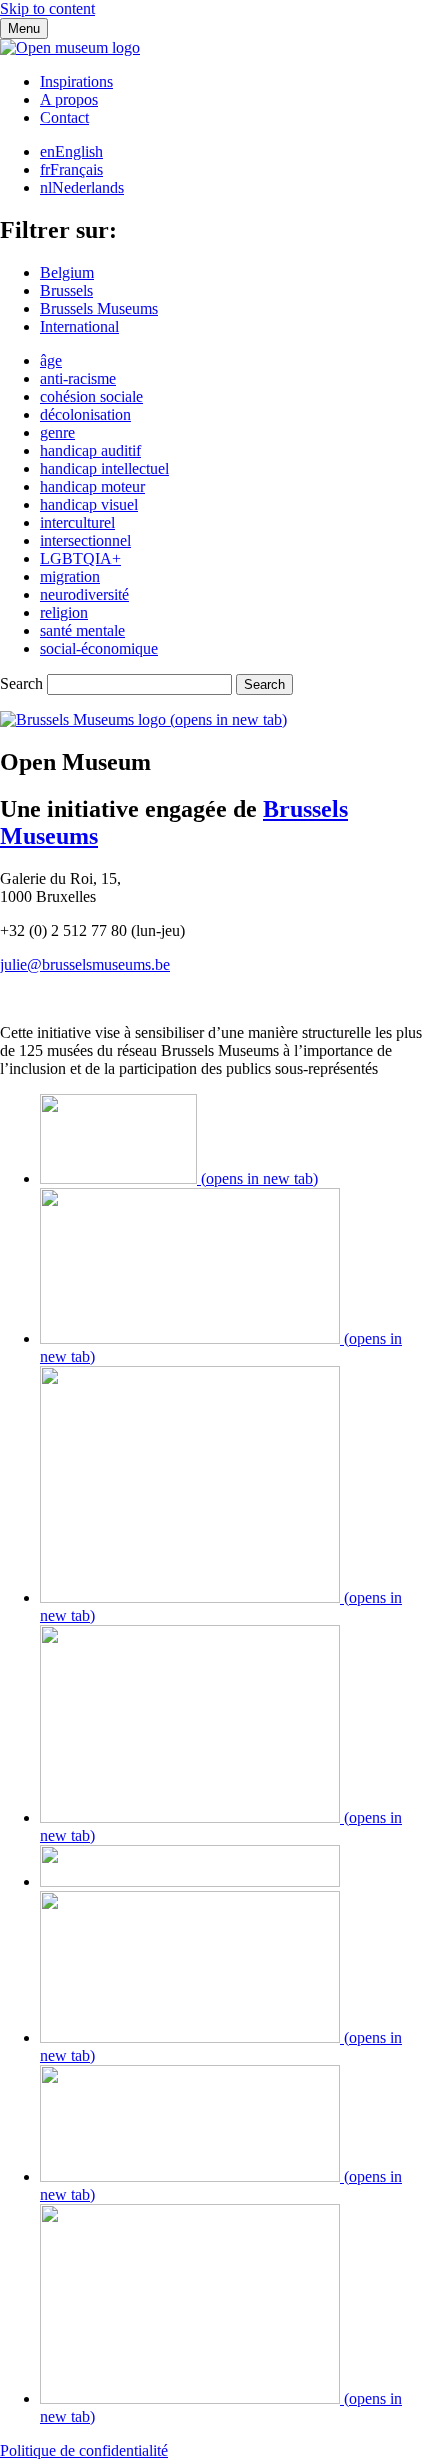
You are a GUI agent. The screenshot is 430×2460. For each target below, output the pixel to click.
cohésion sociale (91, 396)
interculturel (77, 522)
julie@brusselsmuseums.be (85, 964)
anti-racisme (78, 378)
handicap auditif (90, 450)
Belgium (67, 272)
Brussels (66, 290)
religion (64, 612)
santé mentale (82, 630)
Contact (64, 117)
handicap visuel (89, 504)
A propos (69, 99)
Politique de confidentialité (84, 2450)
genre (57, 432)
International (79, 326)
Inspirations (76, 81)
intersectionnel (85, 540)
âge (51, 360)
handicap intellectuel (104, 468)
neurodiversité (84, 594)
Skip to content (47, 8)
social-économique (99, 648)
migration (70, 576)
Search (21, 683)
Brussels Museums (99, 308)
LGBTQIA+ (80, 558)
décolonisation (85, 414)
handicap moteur (92, 486)
